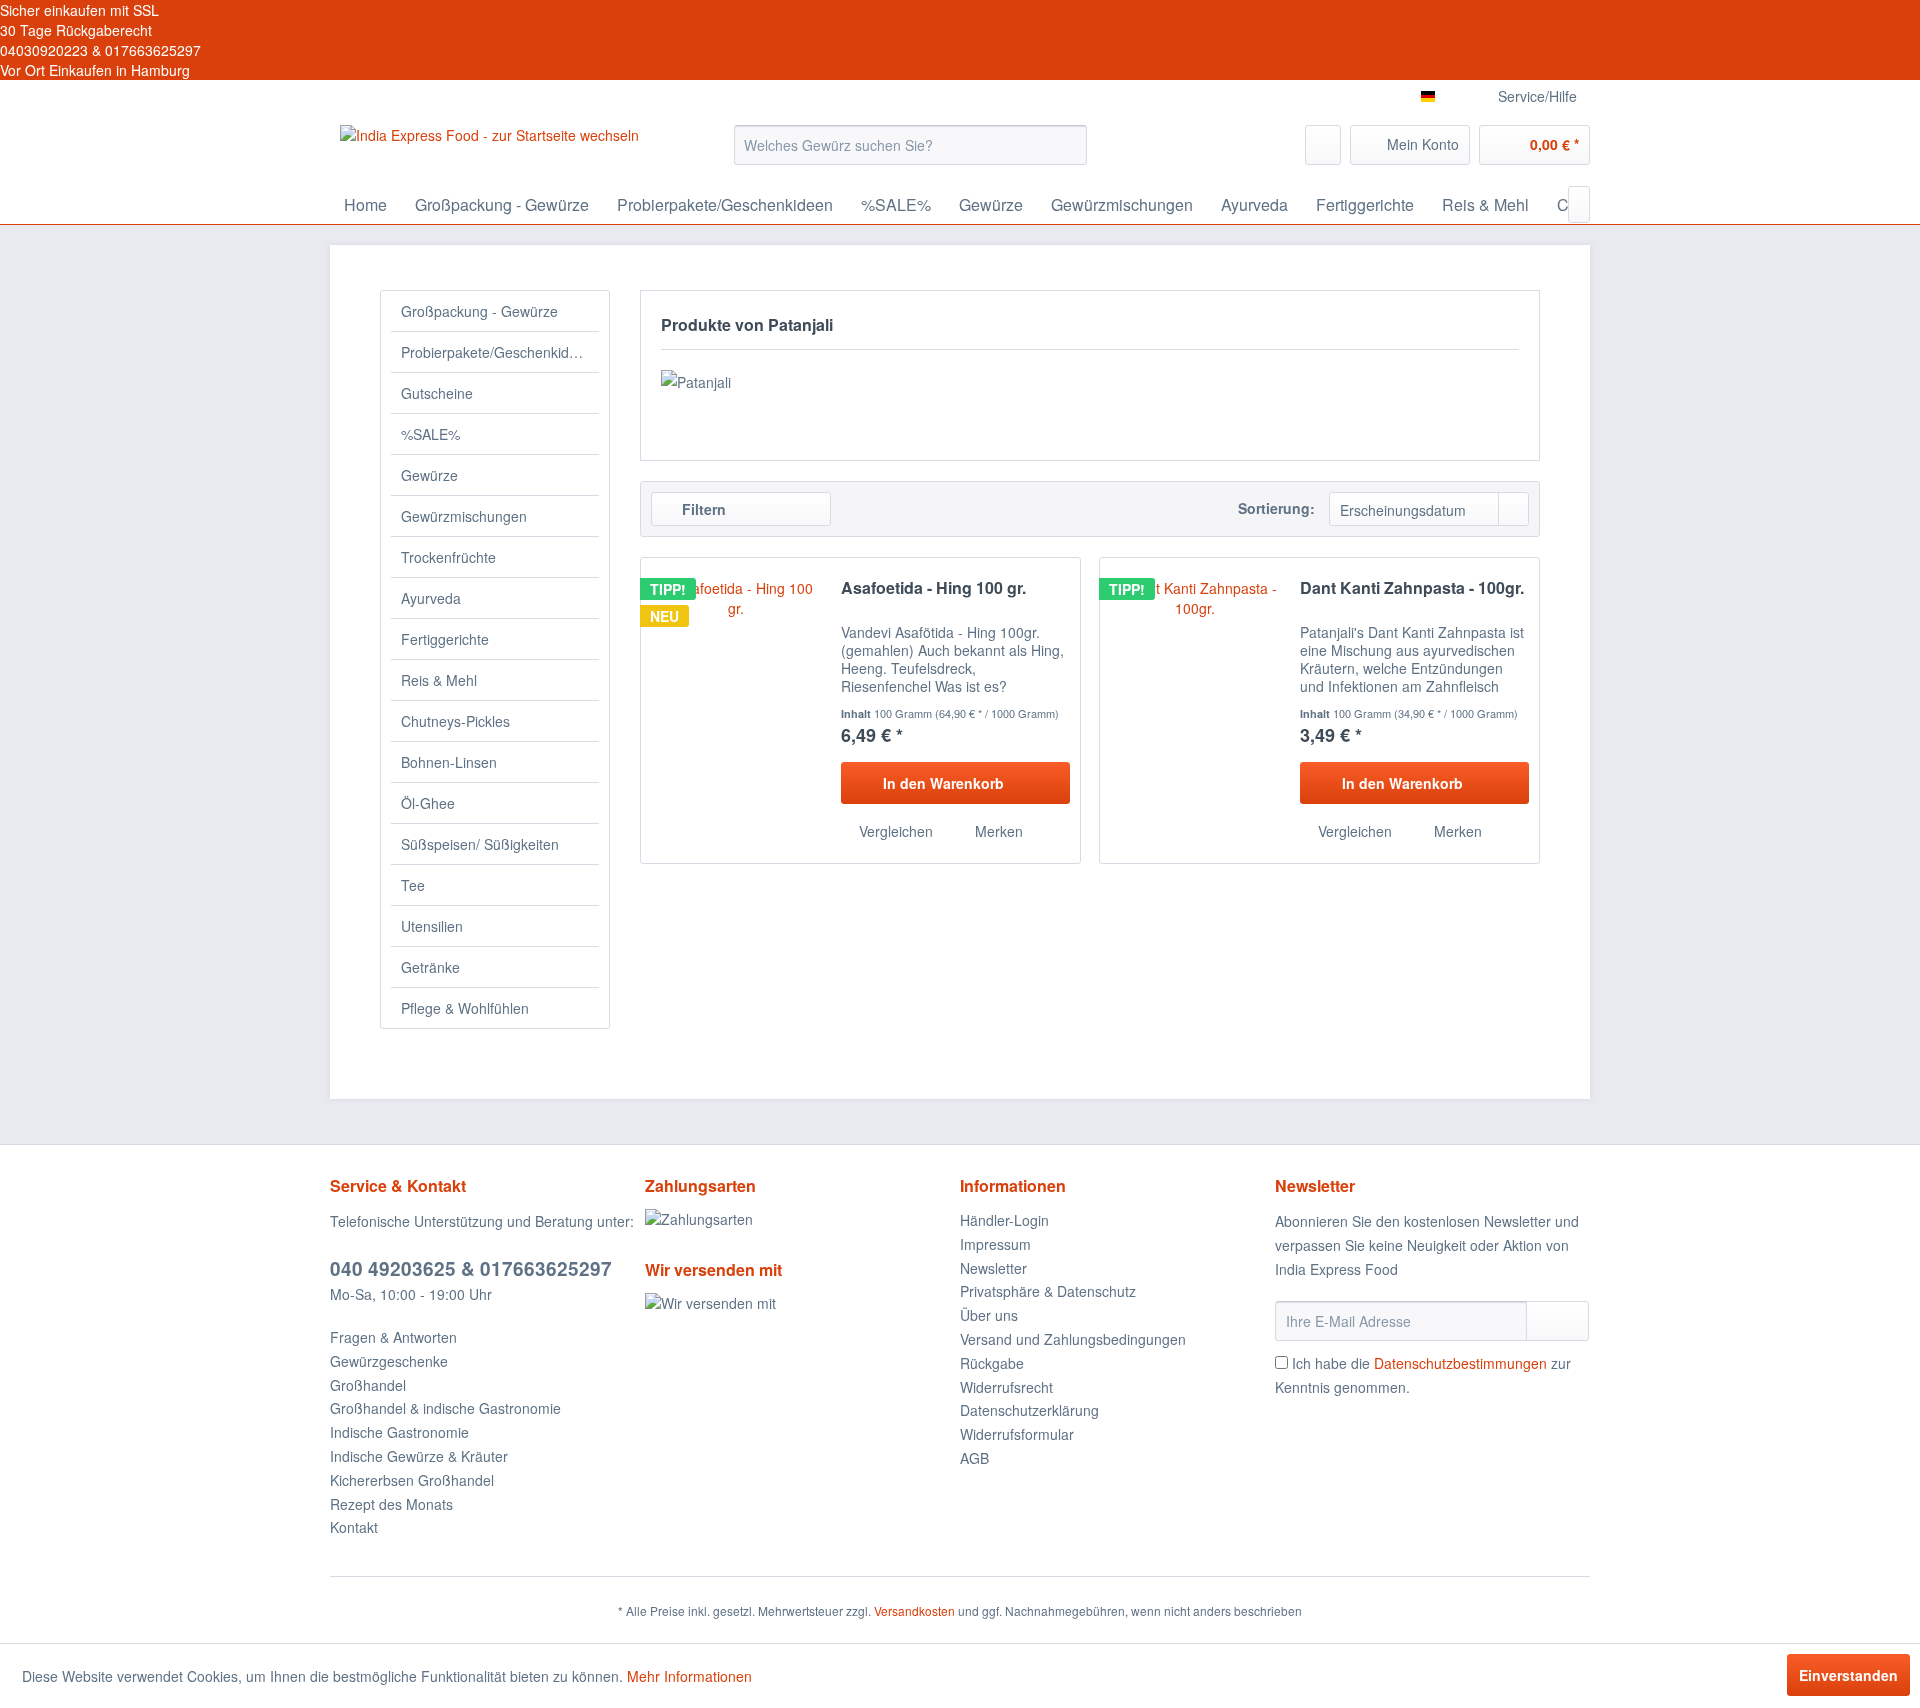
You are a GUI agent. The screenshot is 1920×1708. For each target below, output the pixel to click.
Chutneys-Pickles (455, 721)
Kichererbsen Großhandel (412, 1480)
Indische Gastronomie (399, 1432)
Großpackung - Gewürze (479, 311)
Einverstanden (1848, 1675)
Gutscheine (437, 393)
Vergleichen (894, 831)
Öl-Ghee (428, 803)
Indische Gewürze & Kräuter (419, 1456)
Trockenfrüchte (448, 557)
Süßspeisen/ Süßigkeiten (480, 844)
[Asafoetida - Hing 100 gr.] (736, 710)
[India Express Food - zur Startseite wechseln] (489, 150)
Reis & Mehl (439, 680)
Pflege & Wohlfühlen (465, 1008)
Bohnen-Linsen (449, 762)
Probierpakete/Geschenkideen (497, 352)
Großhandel (368, 1385)
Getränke (430, 967)
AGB (974, 1458)
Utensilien (432, 926)
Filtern (702, 509)
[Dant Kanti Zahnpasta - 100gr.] (1195, 710)
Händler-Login (1004, 1220)
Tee (413, 885)
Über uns (989, 1315)
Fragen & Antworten (393, 1337)
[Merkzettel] (1323, 145)
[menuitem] (910, 145)
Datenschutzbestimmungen (1460, 1363)
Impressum (995, 1244)
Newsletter (993, 1268)
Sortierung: (1276, 508)
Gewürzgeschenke (389, 1361)
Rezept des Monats (391, 1504)
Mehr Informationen (689, 1676)
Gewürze (429, 475)
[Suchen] (1068, 145)
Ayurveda (431, 598)
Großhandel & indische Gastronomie (445, 1408)
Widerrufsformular (1017, 1434)
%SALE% (430, 434)
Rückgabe (992, 1363)
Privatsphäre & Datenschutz (1048, 1291)
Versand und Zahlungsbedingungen (1073, 1339)
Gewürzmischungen (464, 516)
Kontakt (354, 1527)
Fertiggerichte (445, 639)
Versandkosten (914, 1610)
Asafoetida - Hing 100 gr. (933, 588)
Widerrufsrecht (1006, 1387)
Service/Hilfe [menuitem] (1537, 96)
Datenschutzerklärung (1029, 1410)
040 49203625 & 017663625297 (471, 1268)
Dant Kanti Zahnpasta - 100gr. (1412, 588)
